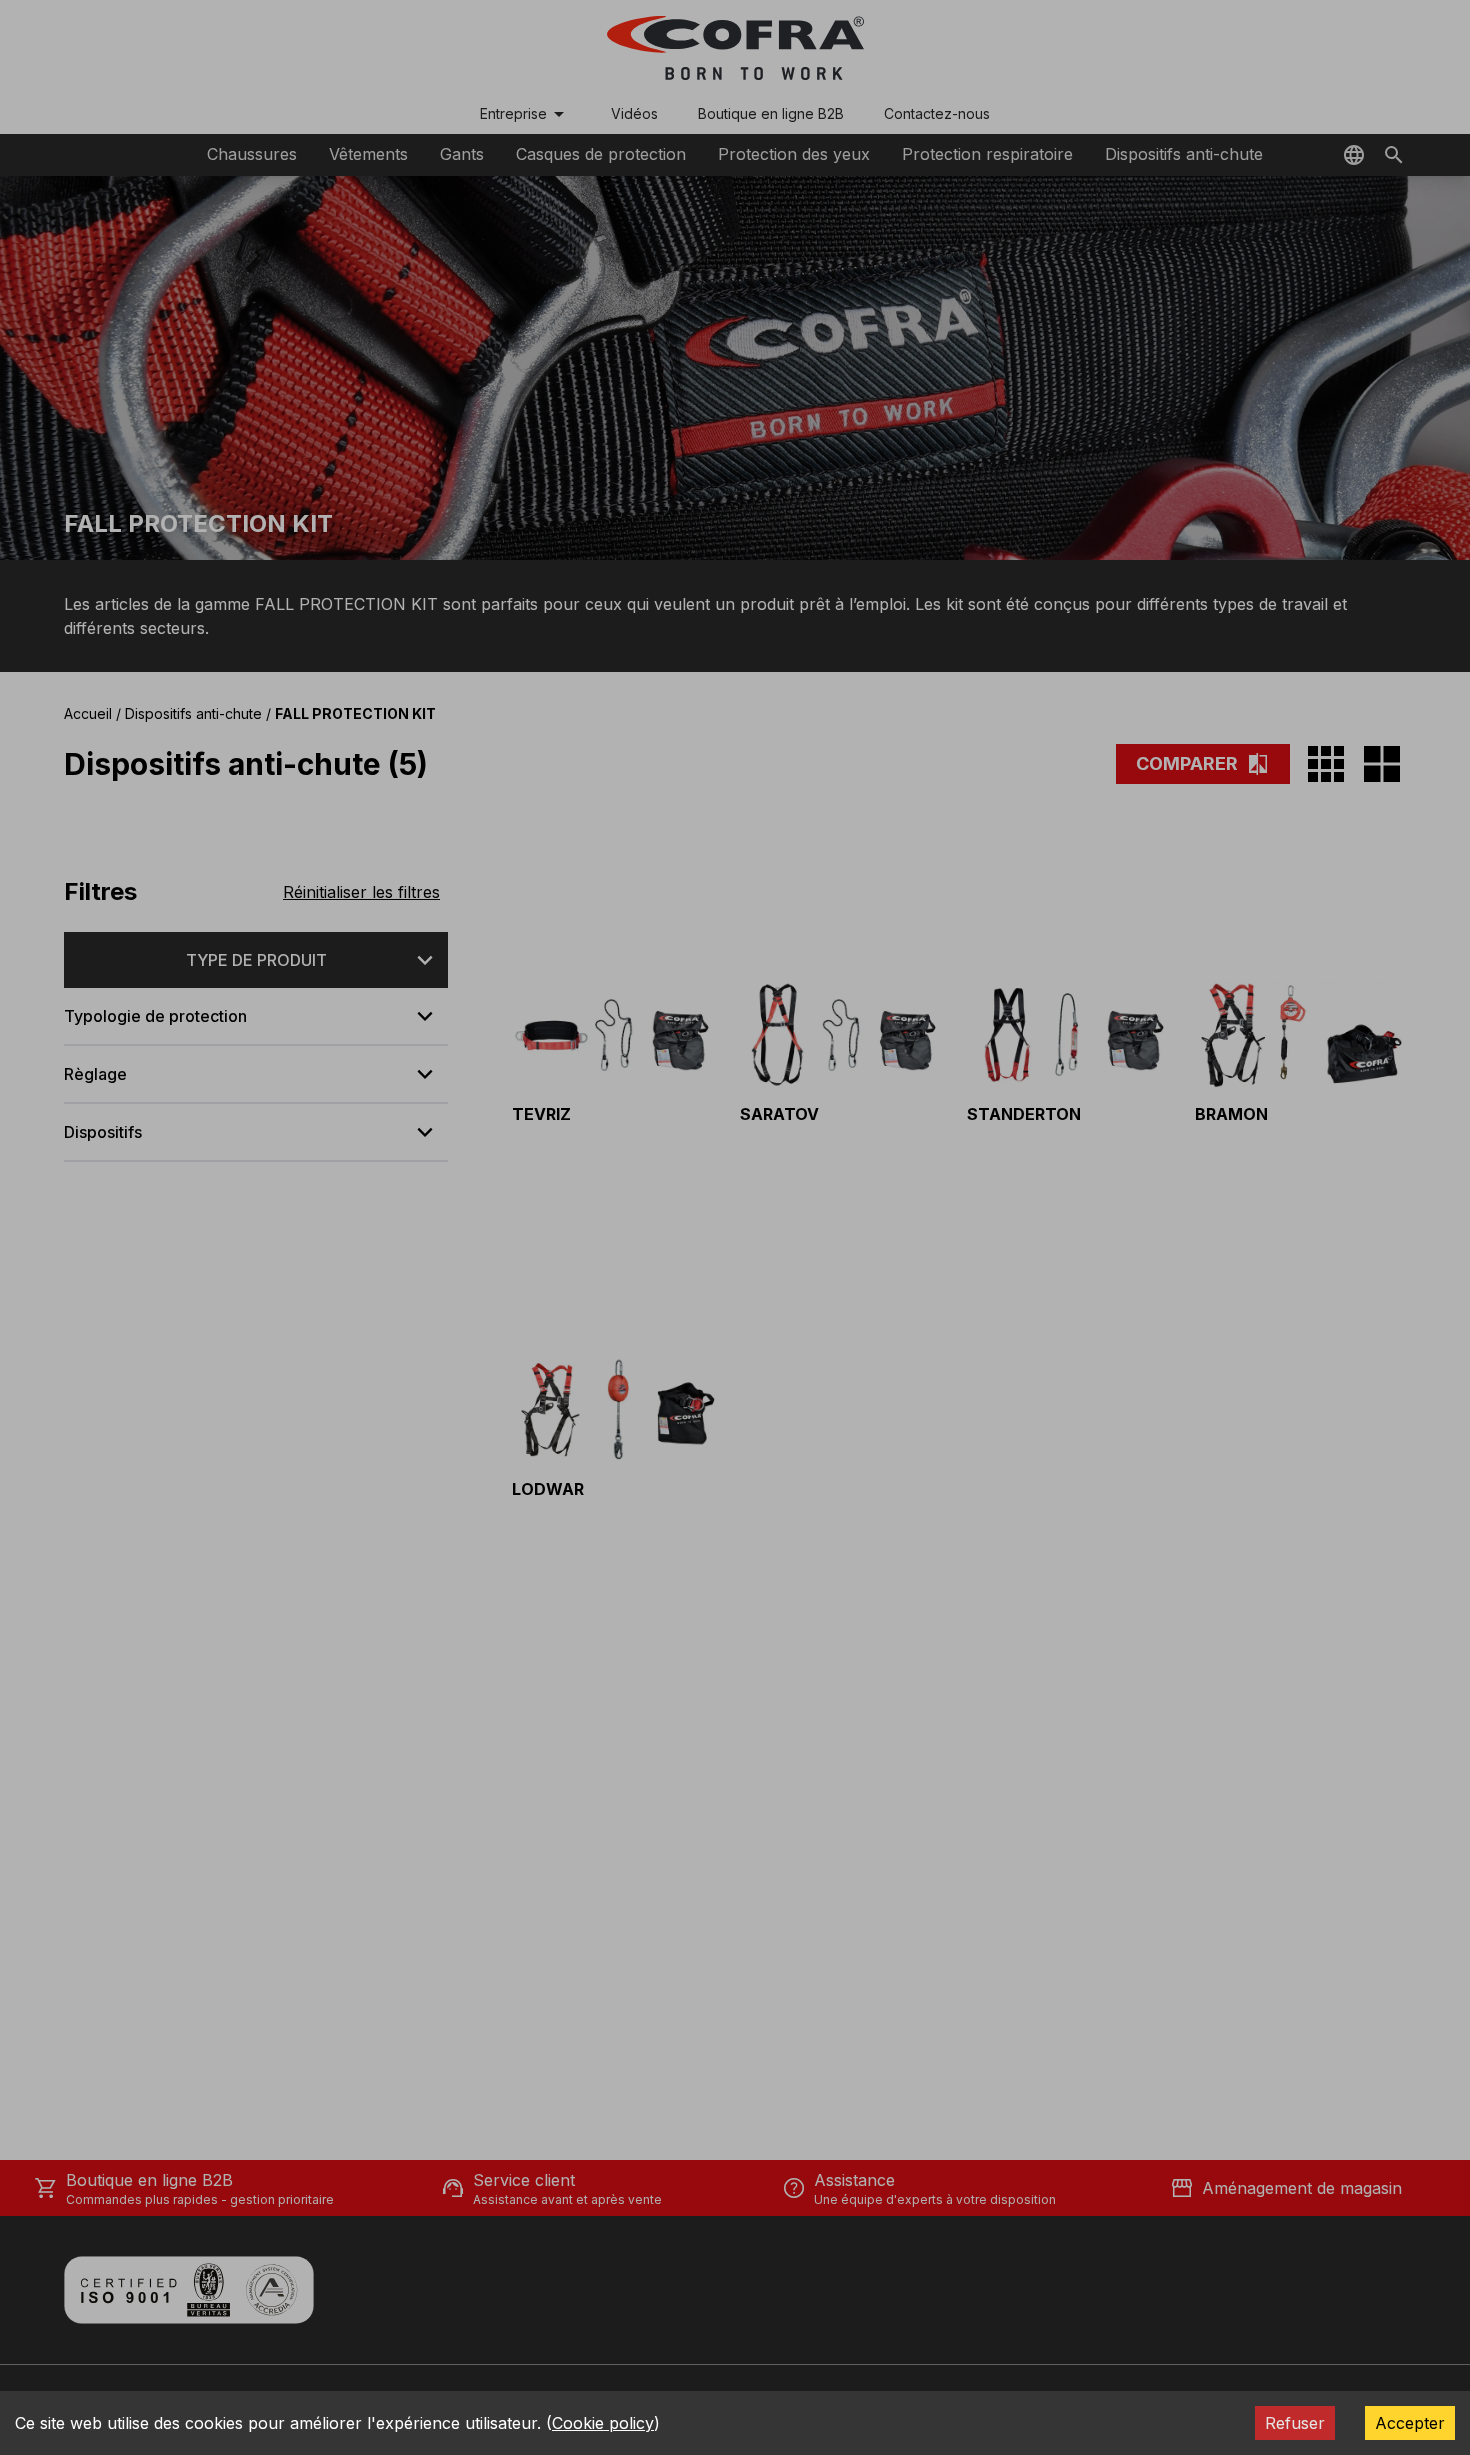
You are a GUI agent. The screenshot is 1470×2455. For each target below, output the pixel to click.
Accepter (1410, 2423)
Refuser (1295, 2423)
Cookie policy (603, 2423)
